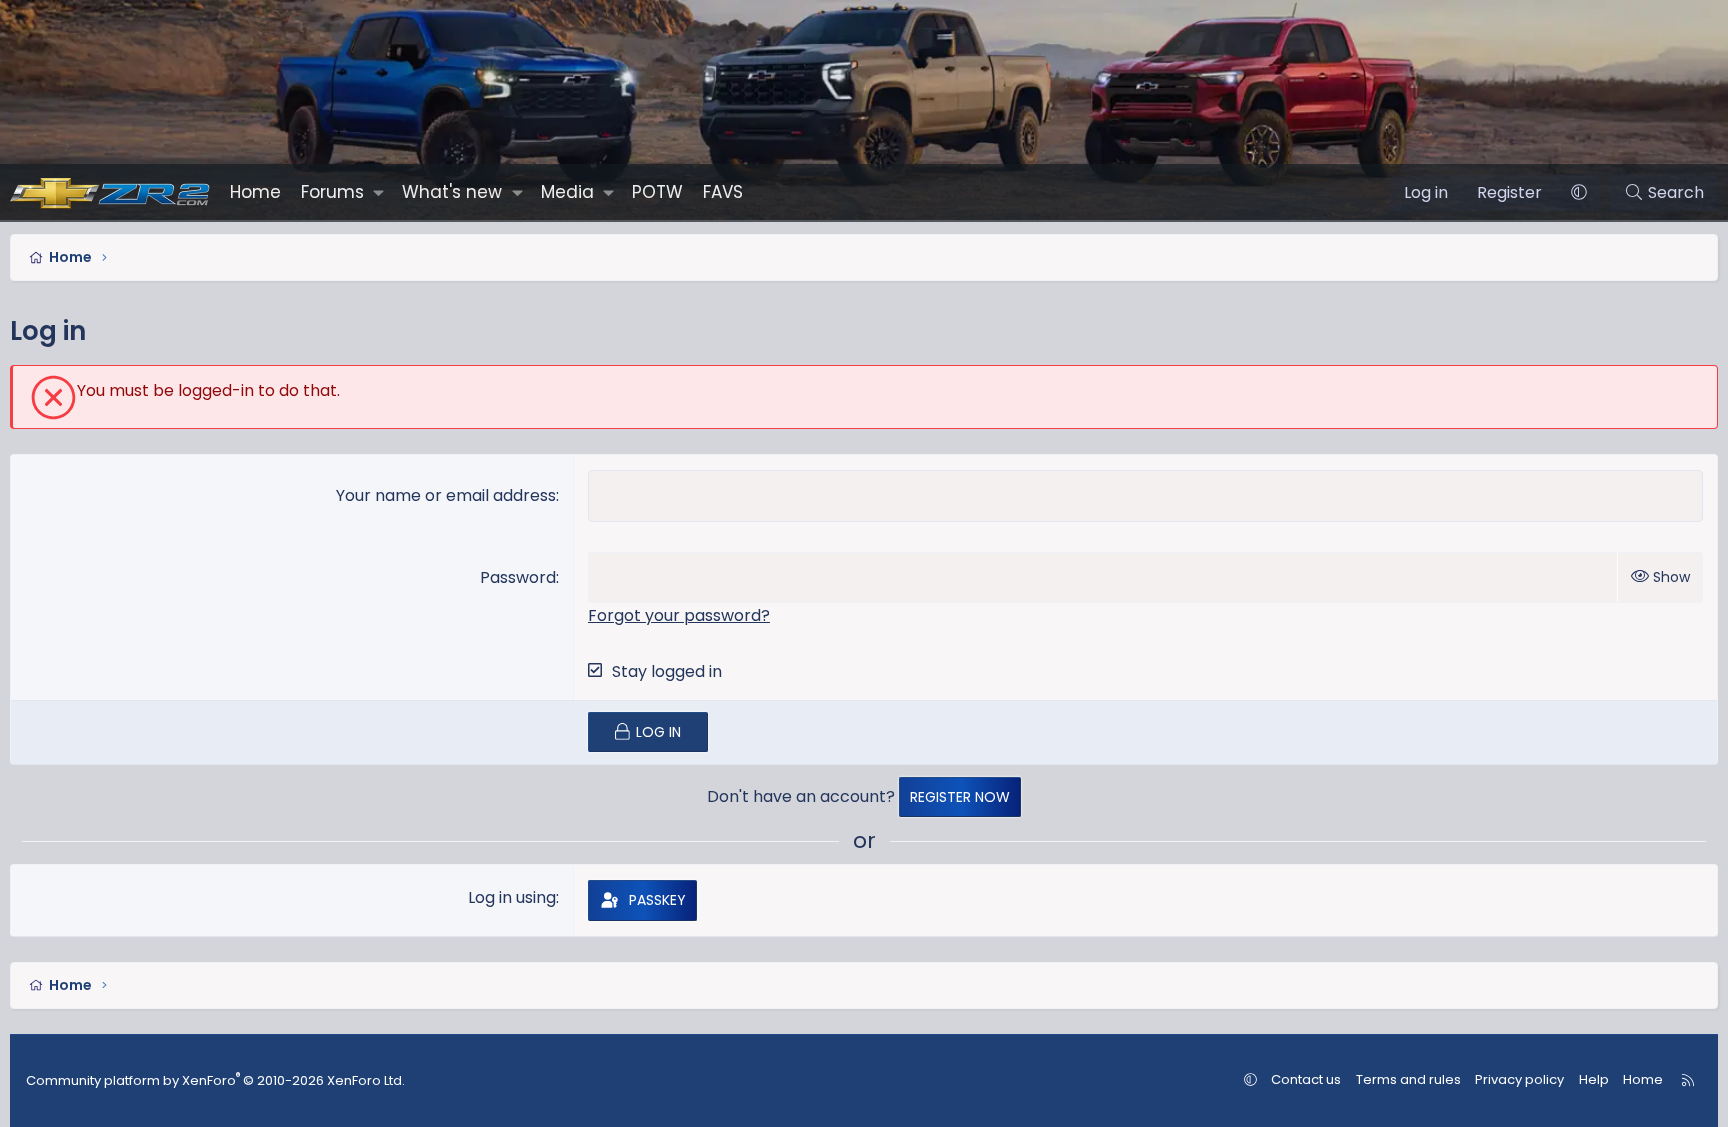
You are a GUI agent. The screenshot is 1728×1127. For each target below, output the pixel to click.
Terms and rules (1408, 1079)
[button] (378, 192)
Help (1594, 1079)
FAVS (723, 192)
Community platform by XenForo (215, 1080)
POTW (657, 192)
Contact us (1306, 1079)
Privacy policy (1519, 1079)
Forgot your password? (679, 615)
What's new (452, 192)
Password (518, 577)
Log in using (512, 897)
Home (255, 192)
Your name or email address (446, 495)
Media (567, 192)
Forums (332, 192)
